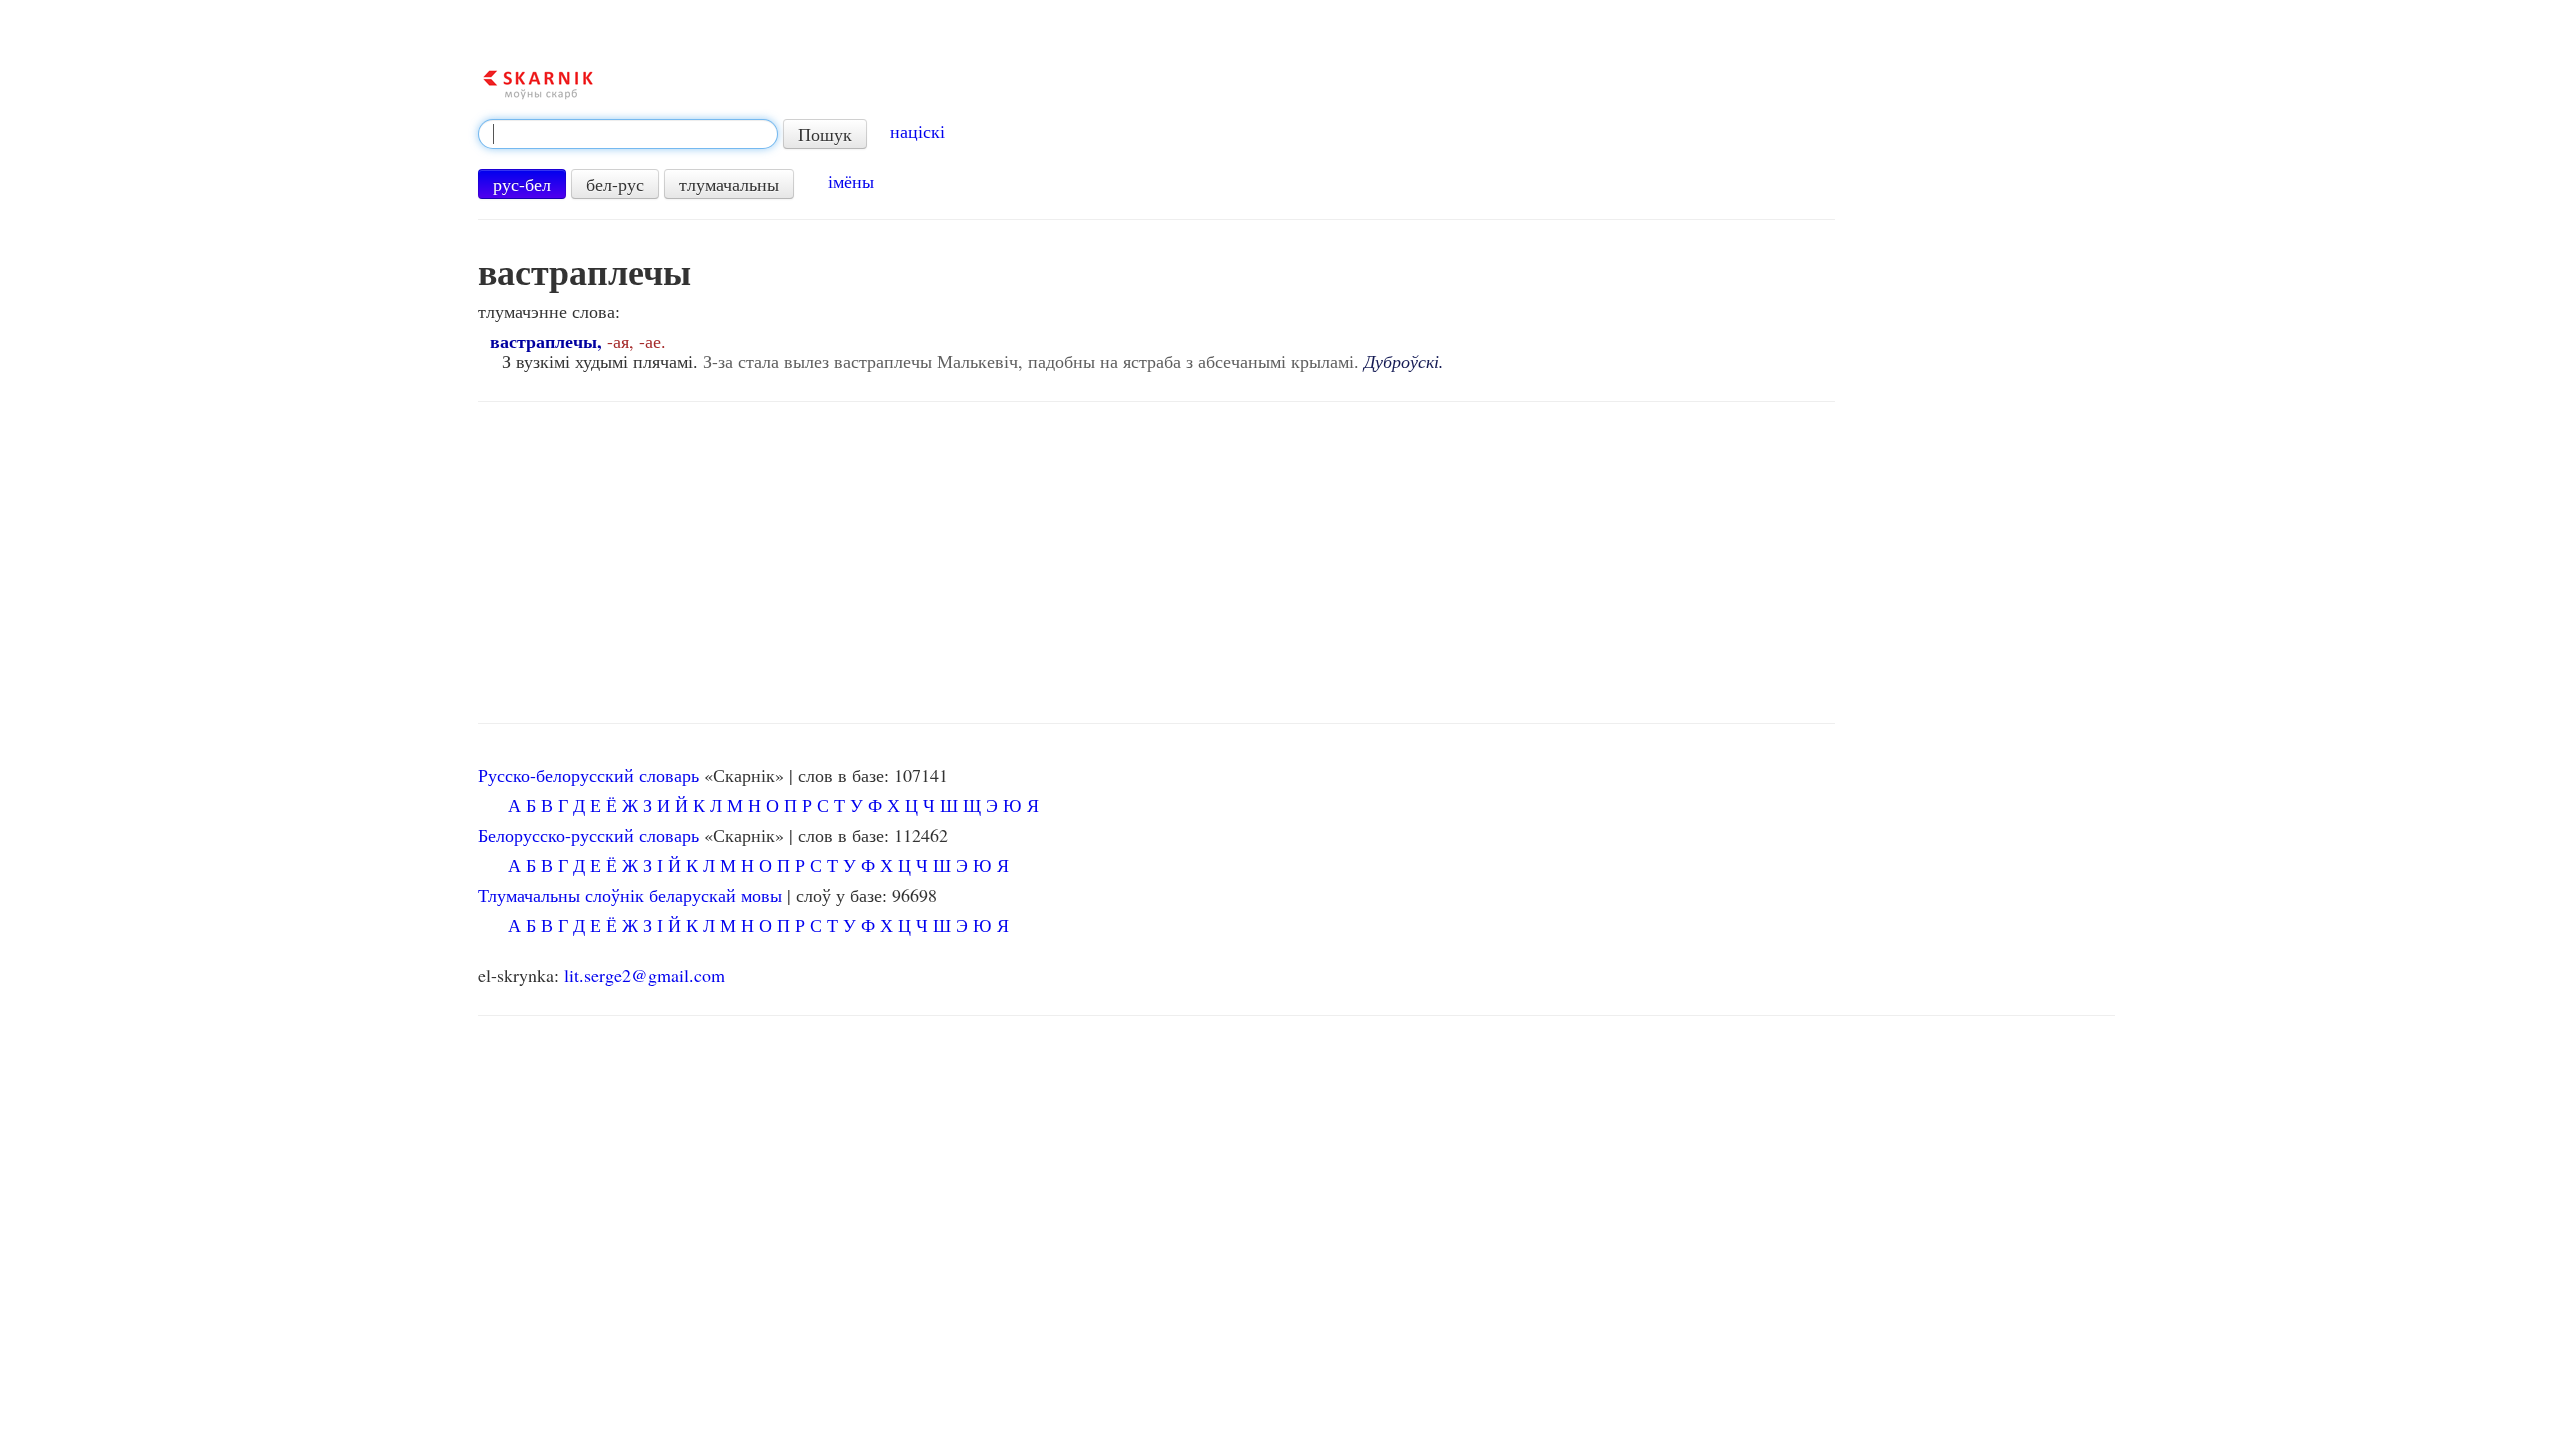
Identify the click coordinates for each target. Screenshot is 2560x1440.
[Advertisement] (1157, 563)
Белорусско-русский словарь (588, 835)
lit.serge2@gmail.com (644, 975)
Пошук (825, 134)
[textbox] (628, 134)
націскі (917, 131)
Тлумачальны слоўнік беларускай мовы (630, 895)
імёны (851, 181)
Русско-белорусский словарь (588, 775)
